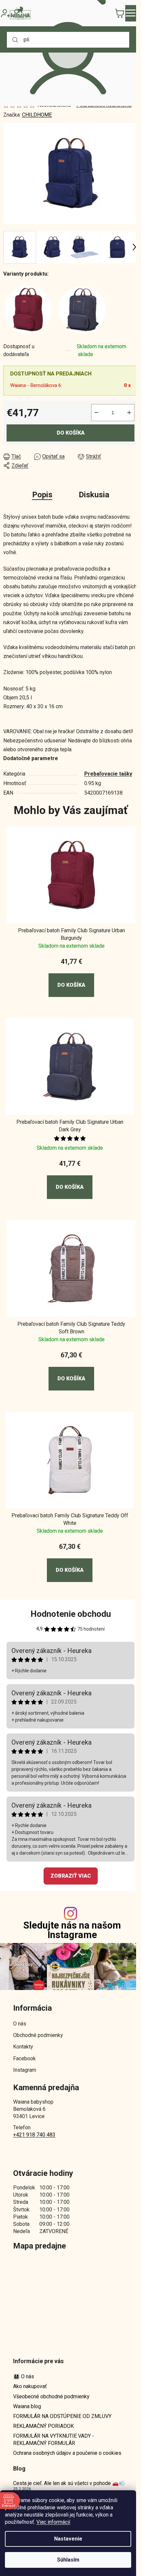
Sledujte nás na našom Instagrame (72, 1930)
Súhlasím (68, 2560)
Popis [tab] (42, 495)
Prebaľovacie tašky (108, 774)
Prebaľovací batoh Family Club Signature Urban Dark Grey (70, 1126)
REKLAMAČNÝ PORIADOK (43, 2426)
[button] (71, 977)
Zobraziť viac (71, 1876)
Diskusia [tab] (94, 495)
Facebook (24, 2058)
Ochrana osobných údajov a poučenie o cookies (67, 2453)
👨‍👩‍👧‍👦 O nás (24, 2376)
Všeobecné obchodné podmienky (51, 2396)
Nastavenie (68, 2539)
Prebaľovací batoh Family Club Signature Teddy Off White (70, 1519)
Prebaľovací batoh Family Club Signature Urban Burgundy (71, 934)
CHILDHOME (37, 115)
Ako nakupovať (30, 2386)
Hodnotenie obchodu (71, 1614)
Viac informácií (53, 2522)
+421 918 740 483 (34, 2135)
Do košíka (71, 433)
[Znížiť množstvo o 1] (96, 413)
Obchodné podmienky (38, 2035)
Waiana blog (27, 2406)
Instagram (25, 2070)
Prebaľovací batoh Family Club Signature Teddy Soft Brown (71, 1328)
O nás (20, 2024)
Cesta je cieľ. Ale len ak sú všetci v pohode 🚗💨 (69, 2483)
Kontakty (23, 2047)
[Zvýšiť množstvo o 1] (129, 413)
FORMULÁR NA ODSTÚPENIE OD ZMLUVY (62, 2416)
